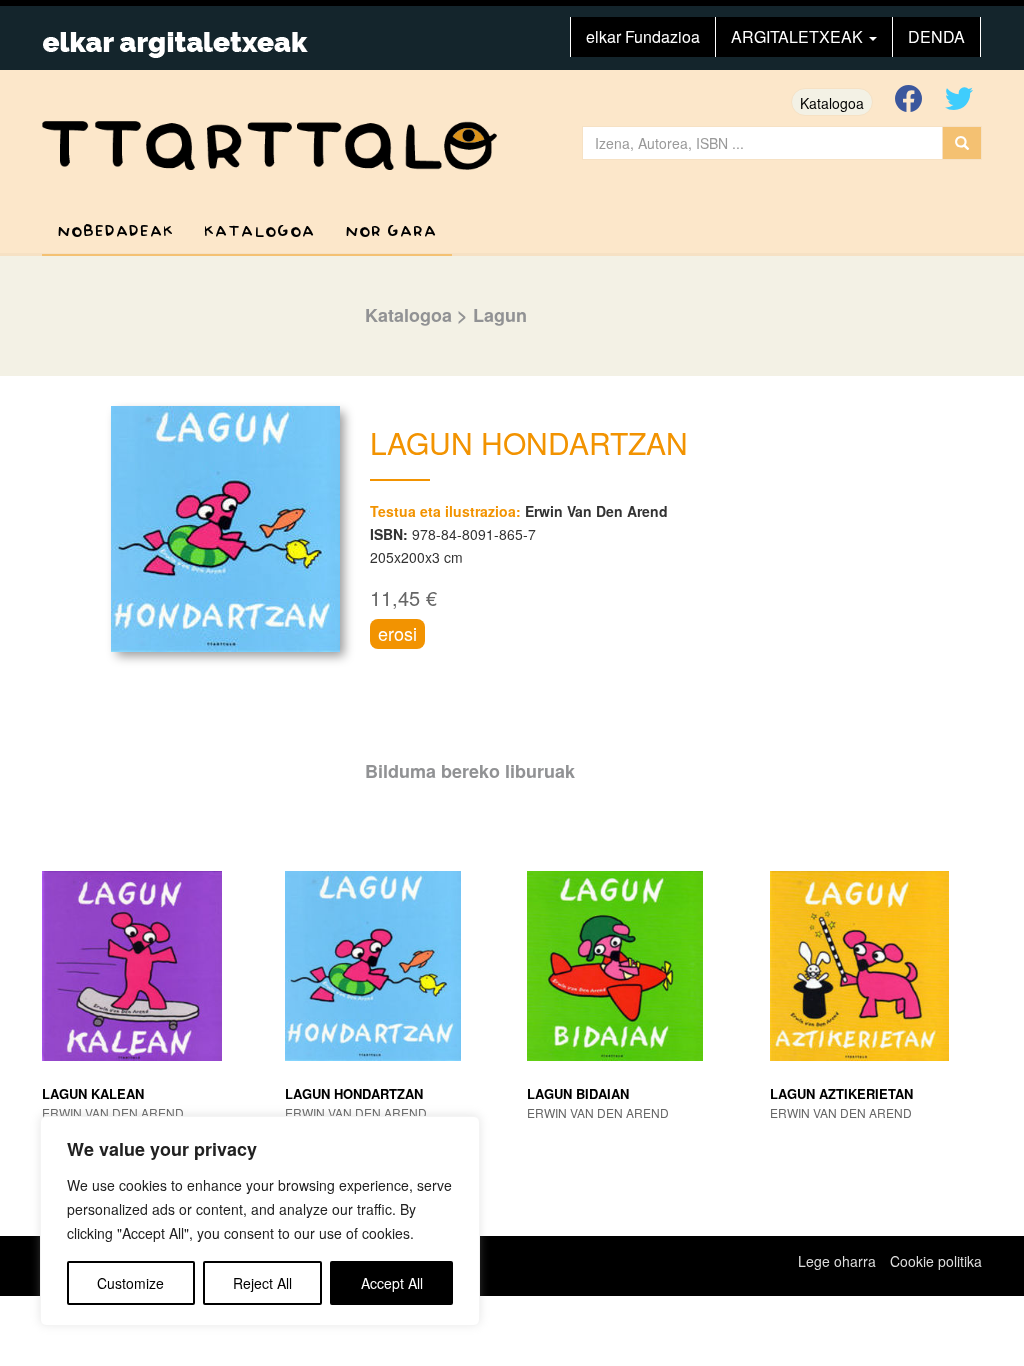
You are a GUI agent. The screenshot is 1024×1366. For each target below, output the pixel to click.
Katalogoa (832, 103)
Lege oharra (837, 1261)
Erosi (397, 633)
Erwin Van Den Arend (596, 511)
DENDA (936, 36)
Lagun (500, 315)
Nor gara (391, 231)
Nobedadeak (115, 231)
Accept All (392, 1283)
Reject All (262, 1283)
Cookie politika (936, 1261)
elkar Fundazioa (643, 36)
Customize (130, 1283)
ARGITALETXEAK (799, 36)
